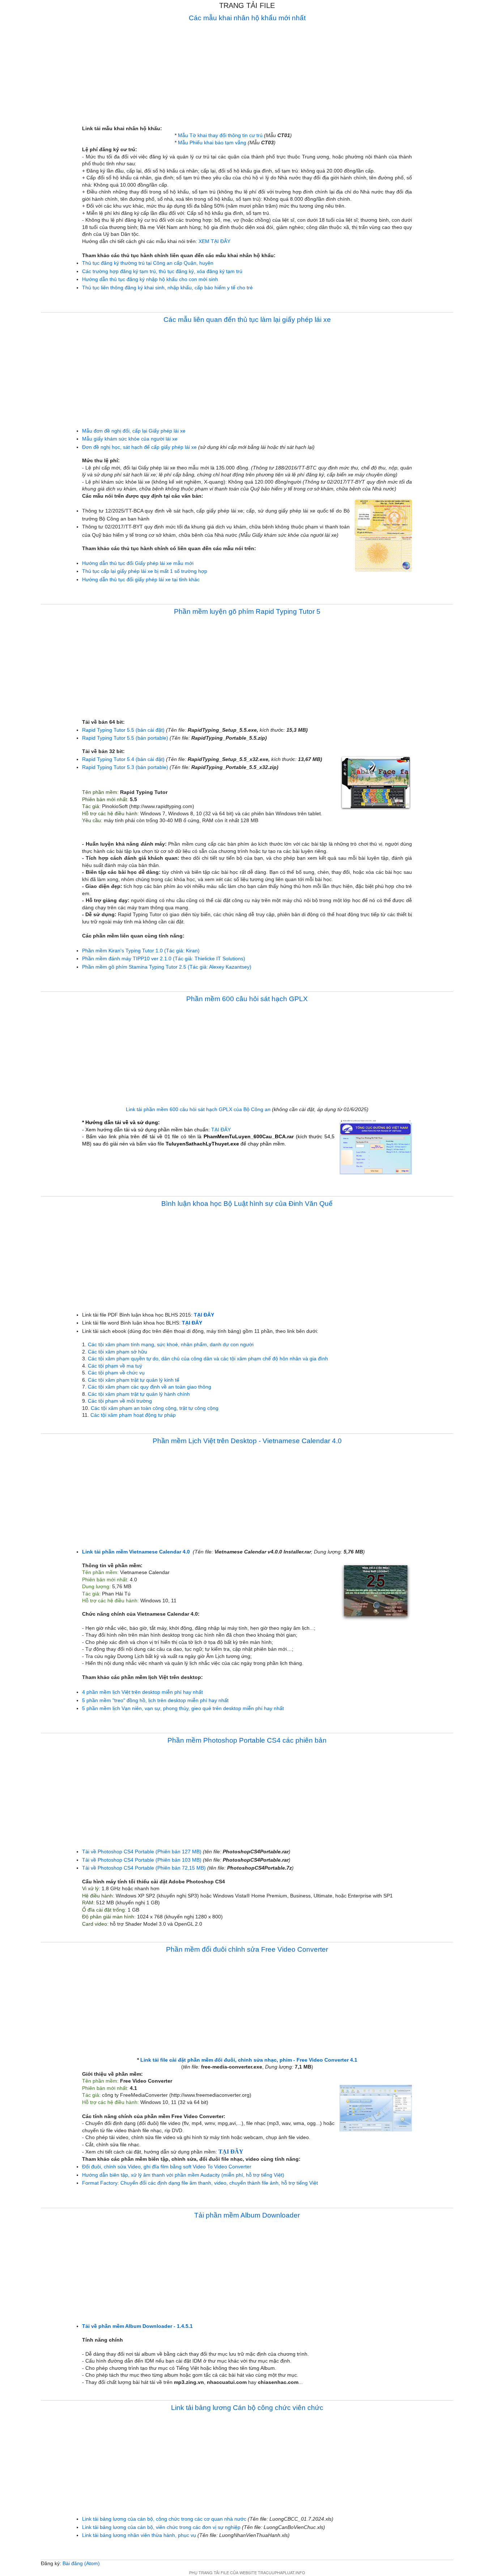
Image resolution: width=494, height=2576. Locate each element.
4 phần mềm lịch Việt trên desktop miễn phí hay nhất (142, 1692)
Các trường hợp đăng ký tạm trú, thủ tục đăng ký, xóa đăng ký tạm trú (162, 271)
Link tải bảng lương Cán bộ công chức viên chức (247, 2408)
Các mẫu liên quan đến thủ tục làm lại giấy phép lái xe (247, 320)
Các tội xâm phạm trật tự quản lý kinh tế (134, 1380)
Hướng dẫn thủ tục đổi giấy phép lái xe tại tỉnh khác (141, 579)
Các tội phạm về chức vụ (116, 1373)
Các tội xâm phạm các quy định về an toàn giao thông (150, 1387)
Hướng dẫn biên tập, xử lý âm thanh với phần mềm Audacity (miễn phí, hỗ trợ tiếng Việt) (183, 2175)
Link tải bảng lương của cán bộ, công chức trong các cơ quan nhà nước (164, 2519)
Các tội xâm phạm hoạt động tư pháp (133, 1415)
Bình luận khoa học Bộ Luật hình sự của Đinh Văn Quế (247, 1204)
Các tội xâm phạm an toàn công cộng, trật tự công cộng (155, 1408)
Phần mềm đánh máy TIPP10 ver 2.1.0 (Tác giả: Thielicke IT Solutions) (164, 958)
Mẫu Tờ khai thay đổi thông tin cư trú (220, 135)
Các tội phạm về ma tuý (115, 1366)
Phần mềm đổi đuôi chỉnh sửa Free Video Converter (247, 1949)
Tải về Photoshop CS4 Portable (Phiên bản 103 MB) (142, 1860)
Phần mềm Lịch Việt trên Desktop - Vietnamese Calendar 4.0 (247, 1441)
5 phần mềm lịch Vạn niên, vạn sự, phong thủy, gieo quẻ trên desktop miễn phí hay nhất (183, 1708)
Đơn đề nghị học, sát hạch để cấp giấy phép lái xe (139, 447)
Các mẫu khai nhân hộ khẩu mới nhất (247, 18)
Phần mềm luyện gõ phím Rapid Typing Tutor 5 (247, 611)
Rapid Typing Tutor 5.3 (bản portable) (125, 767)
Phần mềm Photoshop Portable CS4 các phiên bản (247, 1740)
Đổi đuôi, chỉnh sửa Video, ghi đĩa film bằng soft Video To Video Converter (167, 2167)
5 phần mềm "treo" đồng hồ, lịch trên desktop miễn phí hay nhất (155, 1700)
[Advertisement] (247, 75)
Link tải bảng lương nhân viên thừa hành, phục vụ (139, 2535)
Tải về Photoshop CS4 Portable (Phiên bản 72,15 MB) (144, 1868)
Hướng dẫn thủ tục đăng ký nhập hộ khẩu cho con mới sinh (150, 279)
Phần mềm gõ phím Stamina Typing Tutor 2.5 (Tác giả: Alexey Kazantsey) (167, 967)
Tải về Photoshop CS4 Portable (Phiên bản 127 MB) (142, 1852)
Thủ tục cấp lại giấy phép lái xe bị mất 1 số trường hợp (145, 571)
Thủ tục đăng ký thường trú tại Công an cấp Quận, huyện (148, 263)
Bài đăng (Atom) (81, 2563)
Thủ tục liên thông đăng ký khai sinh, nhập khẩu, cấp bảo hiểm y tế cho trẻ (167, 288)
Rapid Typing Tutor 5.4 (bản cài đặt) (123, 759)
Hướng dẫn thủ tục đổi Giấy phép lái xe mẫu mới (138, 563)
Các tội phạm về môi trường (120, 1401)
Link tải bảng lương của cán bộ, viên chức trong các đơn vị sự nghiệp (161, 2527)
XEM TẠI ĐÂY (214, 241)
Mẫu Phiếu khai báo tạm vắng (212, 143)
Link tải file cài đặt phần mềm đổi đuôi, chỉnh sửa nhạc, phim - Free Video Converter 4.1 (249, 2060)
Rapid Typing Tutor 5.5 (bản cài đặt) (123, 730)
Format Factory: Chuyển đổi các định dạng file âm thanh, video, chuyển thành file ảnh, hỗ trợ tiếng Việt (200, 2183)
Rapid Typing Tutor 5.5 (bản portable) (125, 738)
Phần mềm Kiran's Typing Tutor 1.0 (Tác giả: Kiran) (141, 951)
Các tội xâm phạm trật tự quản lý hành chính (139, 1394)
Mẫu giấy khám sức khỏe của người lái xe (130, 439)
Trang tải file (247, 5)
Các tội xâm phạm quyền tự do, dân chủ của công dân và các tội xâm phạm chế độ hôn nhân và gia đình (208, 1359)
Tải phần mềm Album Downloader (247, 2215)
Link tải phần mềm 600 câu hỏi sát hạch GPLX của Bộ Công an (198, 1109)
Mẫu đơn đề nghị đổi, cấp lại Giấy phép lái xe (134, 431)
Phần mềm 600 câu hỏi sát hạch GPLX (247, 999)
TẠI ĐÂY (221, 1130)
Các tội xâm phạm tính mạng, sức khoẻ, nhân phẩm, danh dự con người (171, 1344)
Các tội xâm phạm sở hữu (118, 1352)
